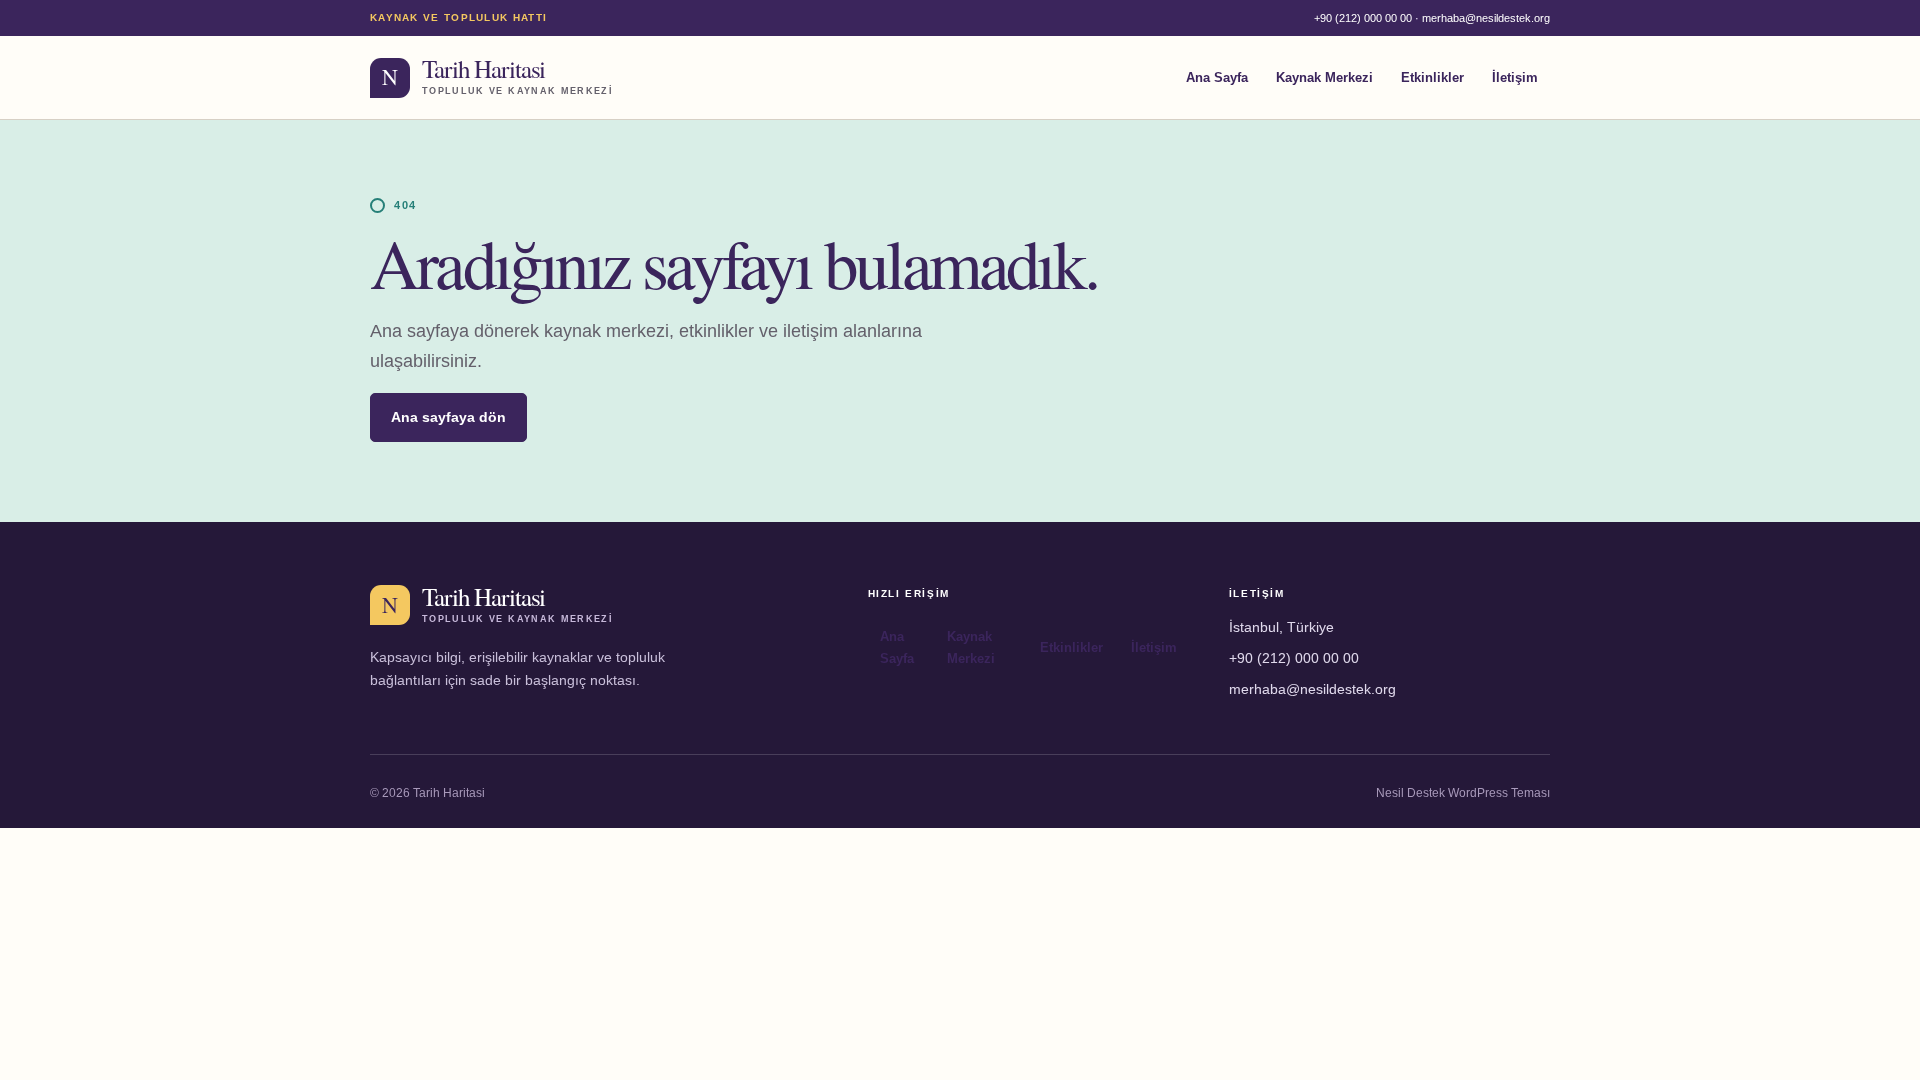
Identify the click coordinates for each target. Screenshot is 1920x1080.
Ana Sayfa (1217, 77)
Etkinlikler (1432, 77)
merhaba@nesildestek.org (1486, 18)
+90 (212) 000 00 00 (1363, 18)
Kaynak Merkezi (1324, 77)
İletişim (1515, 77)
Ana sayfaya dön (448, 417)
